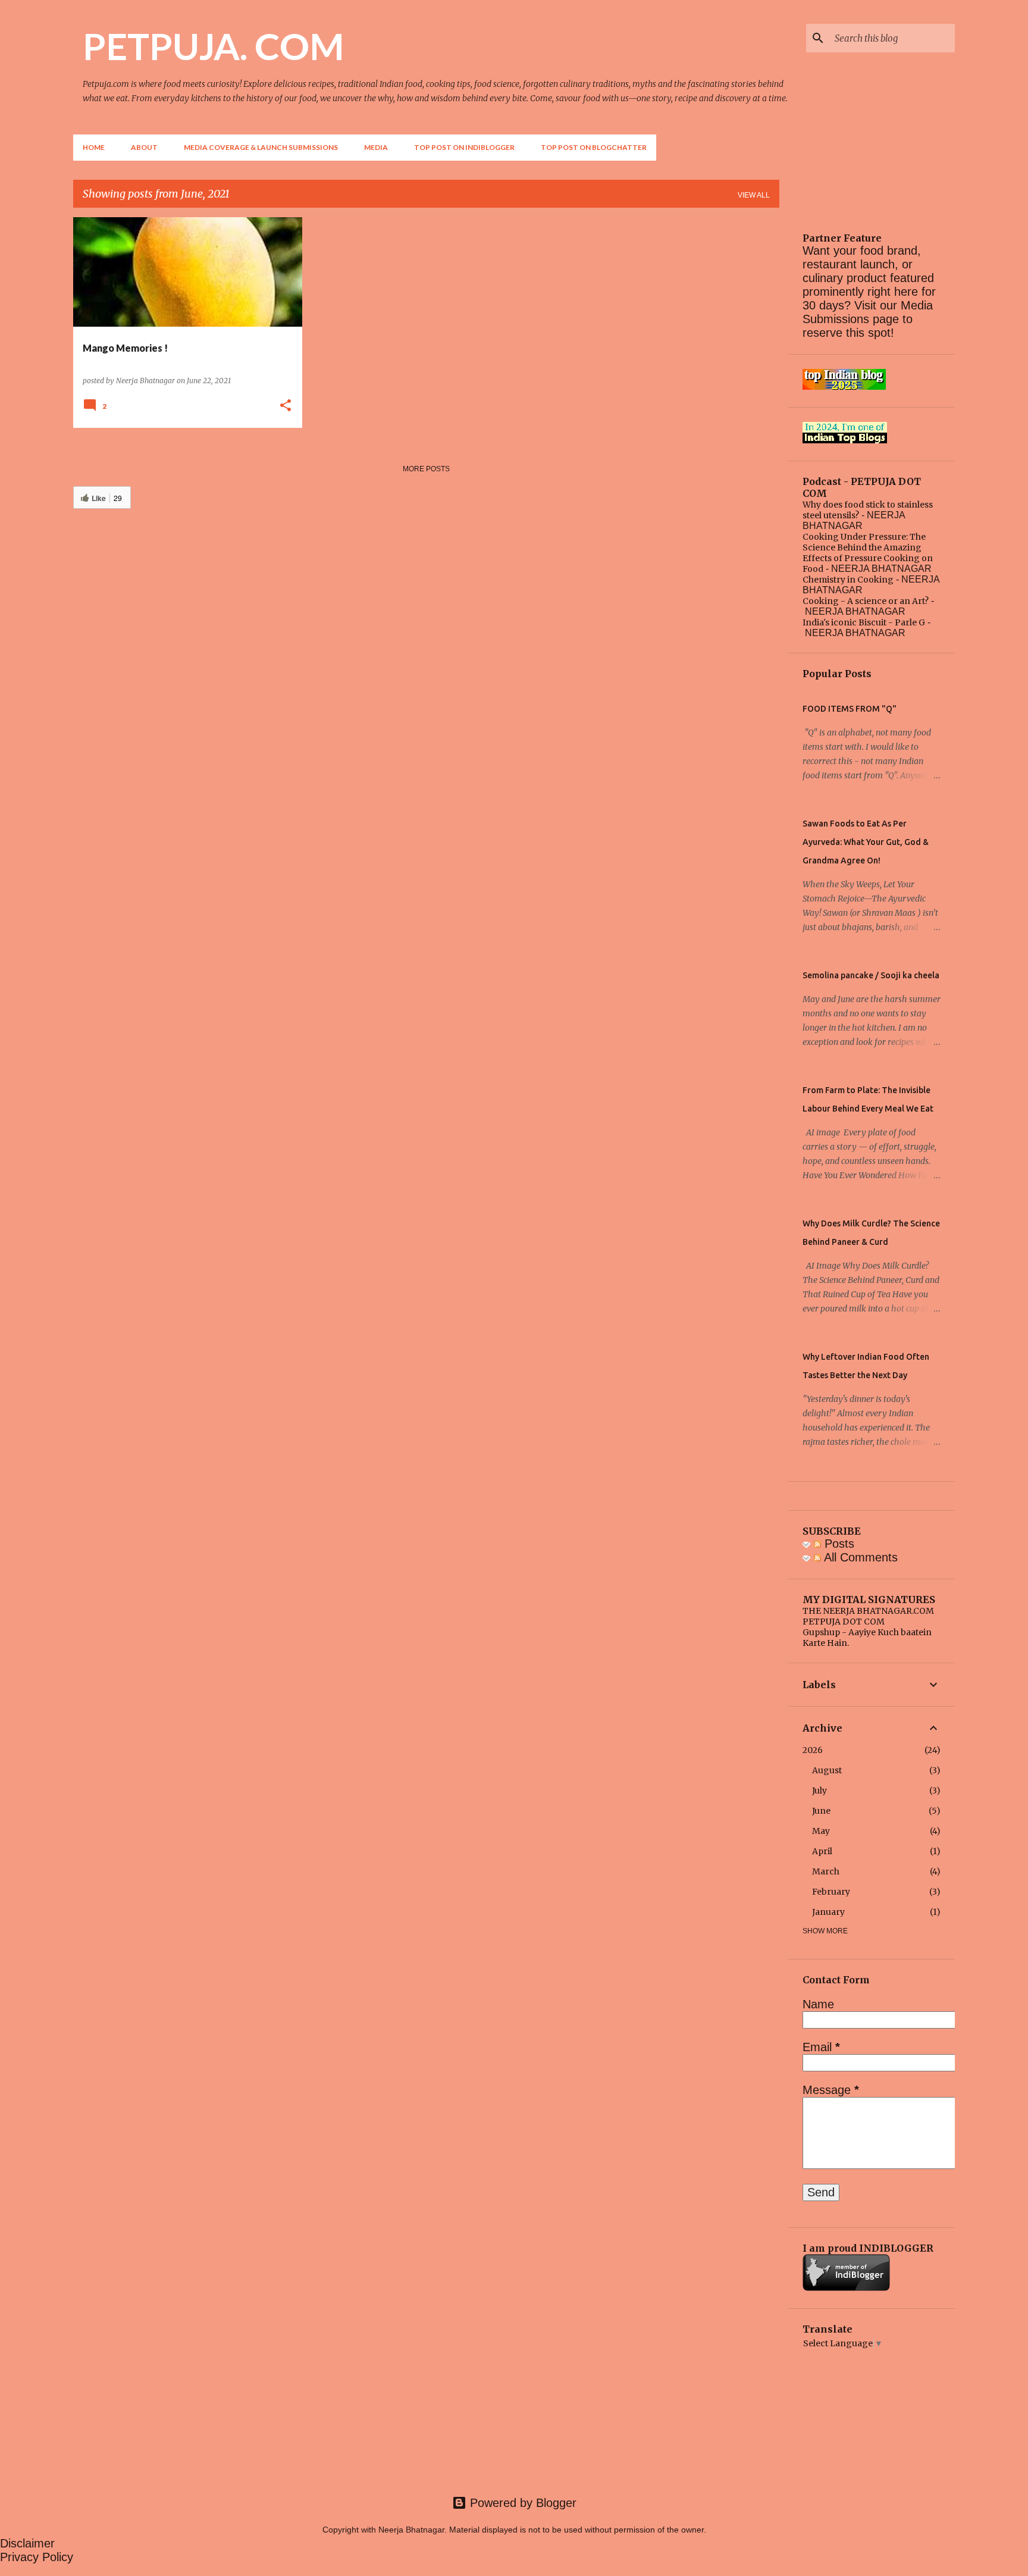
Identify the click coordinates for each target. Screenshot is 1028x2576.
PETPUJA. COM (213, 46)
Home (94, 147)
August (827, 1770)
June (821, 1811)
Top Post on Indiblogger (464, 147)
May (821, 1831)
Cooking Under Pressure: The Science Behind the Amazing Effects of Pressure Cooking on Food (868, 553)
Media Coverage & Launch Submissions (261, 147)
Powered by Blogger (521, 2503)
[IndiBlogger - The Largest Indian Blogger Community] (846, 2288)
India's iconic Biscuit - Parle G (864, 622)
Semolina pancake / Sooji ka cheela (871, 975)
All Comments (859, 1557)
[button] (286, 406)
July (819, 1791)
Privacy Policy (37, 2557)
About (144, 147)
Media (376, 147)
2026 (813, 1750)
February (831, 1892)
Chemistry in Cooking (848, 580)
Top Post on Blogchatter (594, 147)
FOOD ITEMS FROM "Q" (850, 709)
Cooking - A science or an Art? (866, 601)
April (822, 1851)
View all (754, 195)
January (828, 1912)
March (826, 1871)
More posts (426, 469)
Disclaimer (27, 2543)
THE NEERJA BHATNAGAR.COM (868, 1611)
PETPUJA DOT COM (844, 1622)
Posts (838, 1544)
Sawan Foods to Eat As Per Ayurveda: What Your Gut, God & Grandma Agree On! (866, 842)
